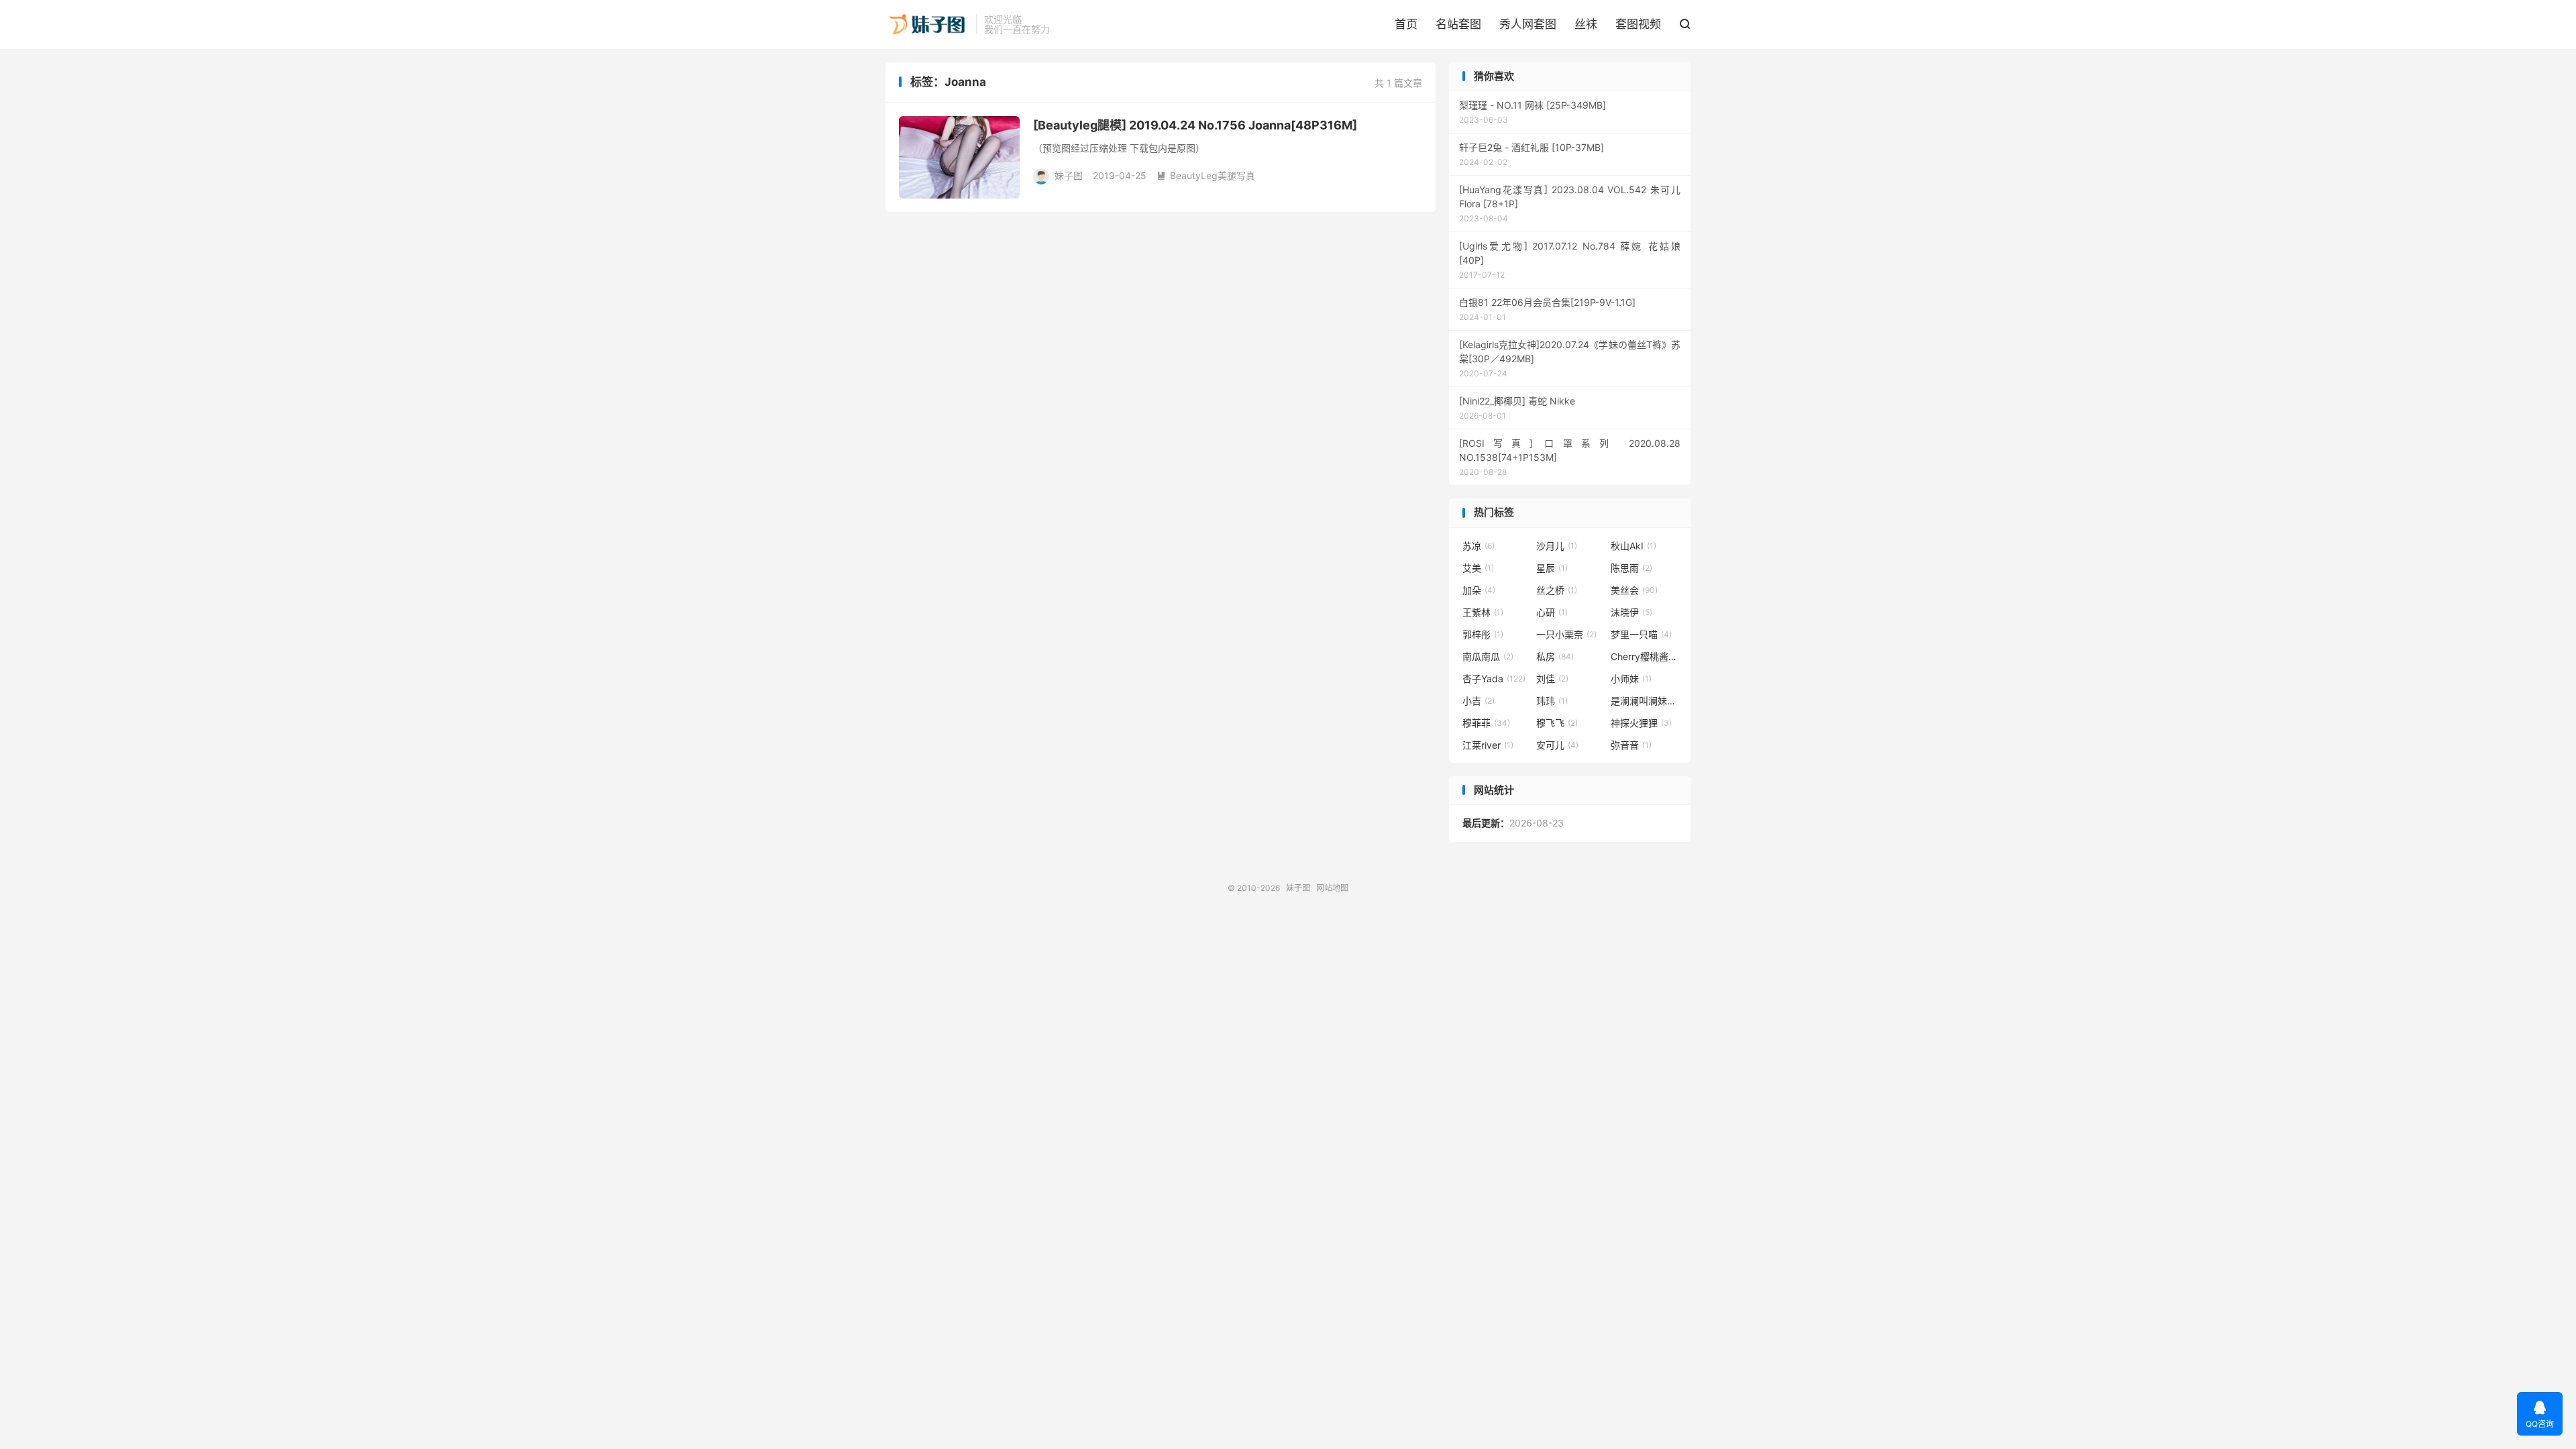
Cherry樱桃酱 (1644, 656)
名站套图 (1458, 24)
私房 (1555, 656)
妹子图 (927, 24)
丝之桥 (1557, 590)
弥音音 (1631, 745)
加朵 (1479, 590)
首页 (1406, 24)
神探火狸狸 (1641, 723)
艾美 (1478, 568)
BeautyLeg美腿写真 (1206, 175)
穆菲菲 (1486, 723)
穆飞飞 (1557, 723)
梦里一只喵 (1641, 634)
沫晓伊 (1631, 612)
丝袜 (1586, 24)
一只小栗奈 (1566, 634)
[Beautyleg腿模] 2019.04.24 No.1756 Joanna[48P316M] (1195, 125)
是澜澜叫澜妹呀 (1644, 701)
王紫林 (1483, 612)
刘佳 (1552, 679)
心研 (1552, 612)
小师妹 (1631, 679)
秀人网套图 (1528, 24)
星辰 (1552, 568)
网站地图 (1332, 888)
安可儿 (1557, 745)
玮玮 (1552, 701)
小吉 (1479, 701)
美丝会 (1634, 590)
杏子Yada (1494, 679)
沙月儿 (1557, 546)
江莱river (1488, 745)
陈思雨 (1631, 568)
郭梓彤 (1483, 634)
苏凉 (1479, 546)
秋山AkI (1633, 546)
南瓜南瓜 (1488, 656)
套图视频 (1638, 24)
